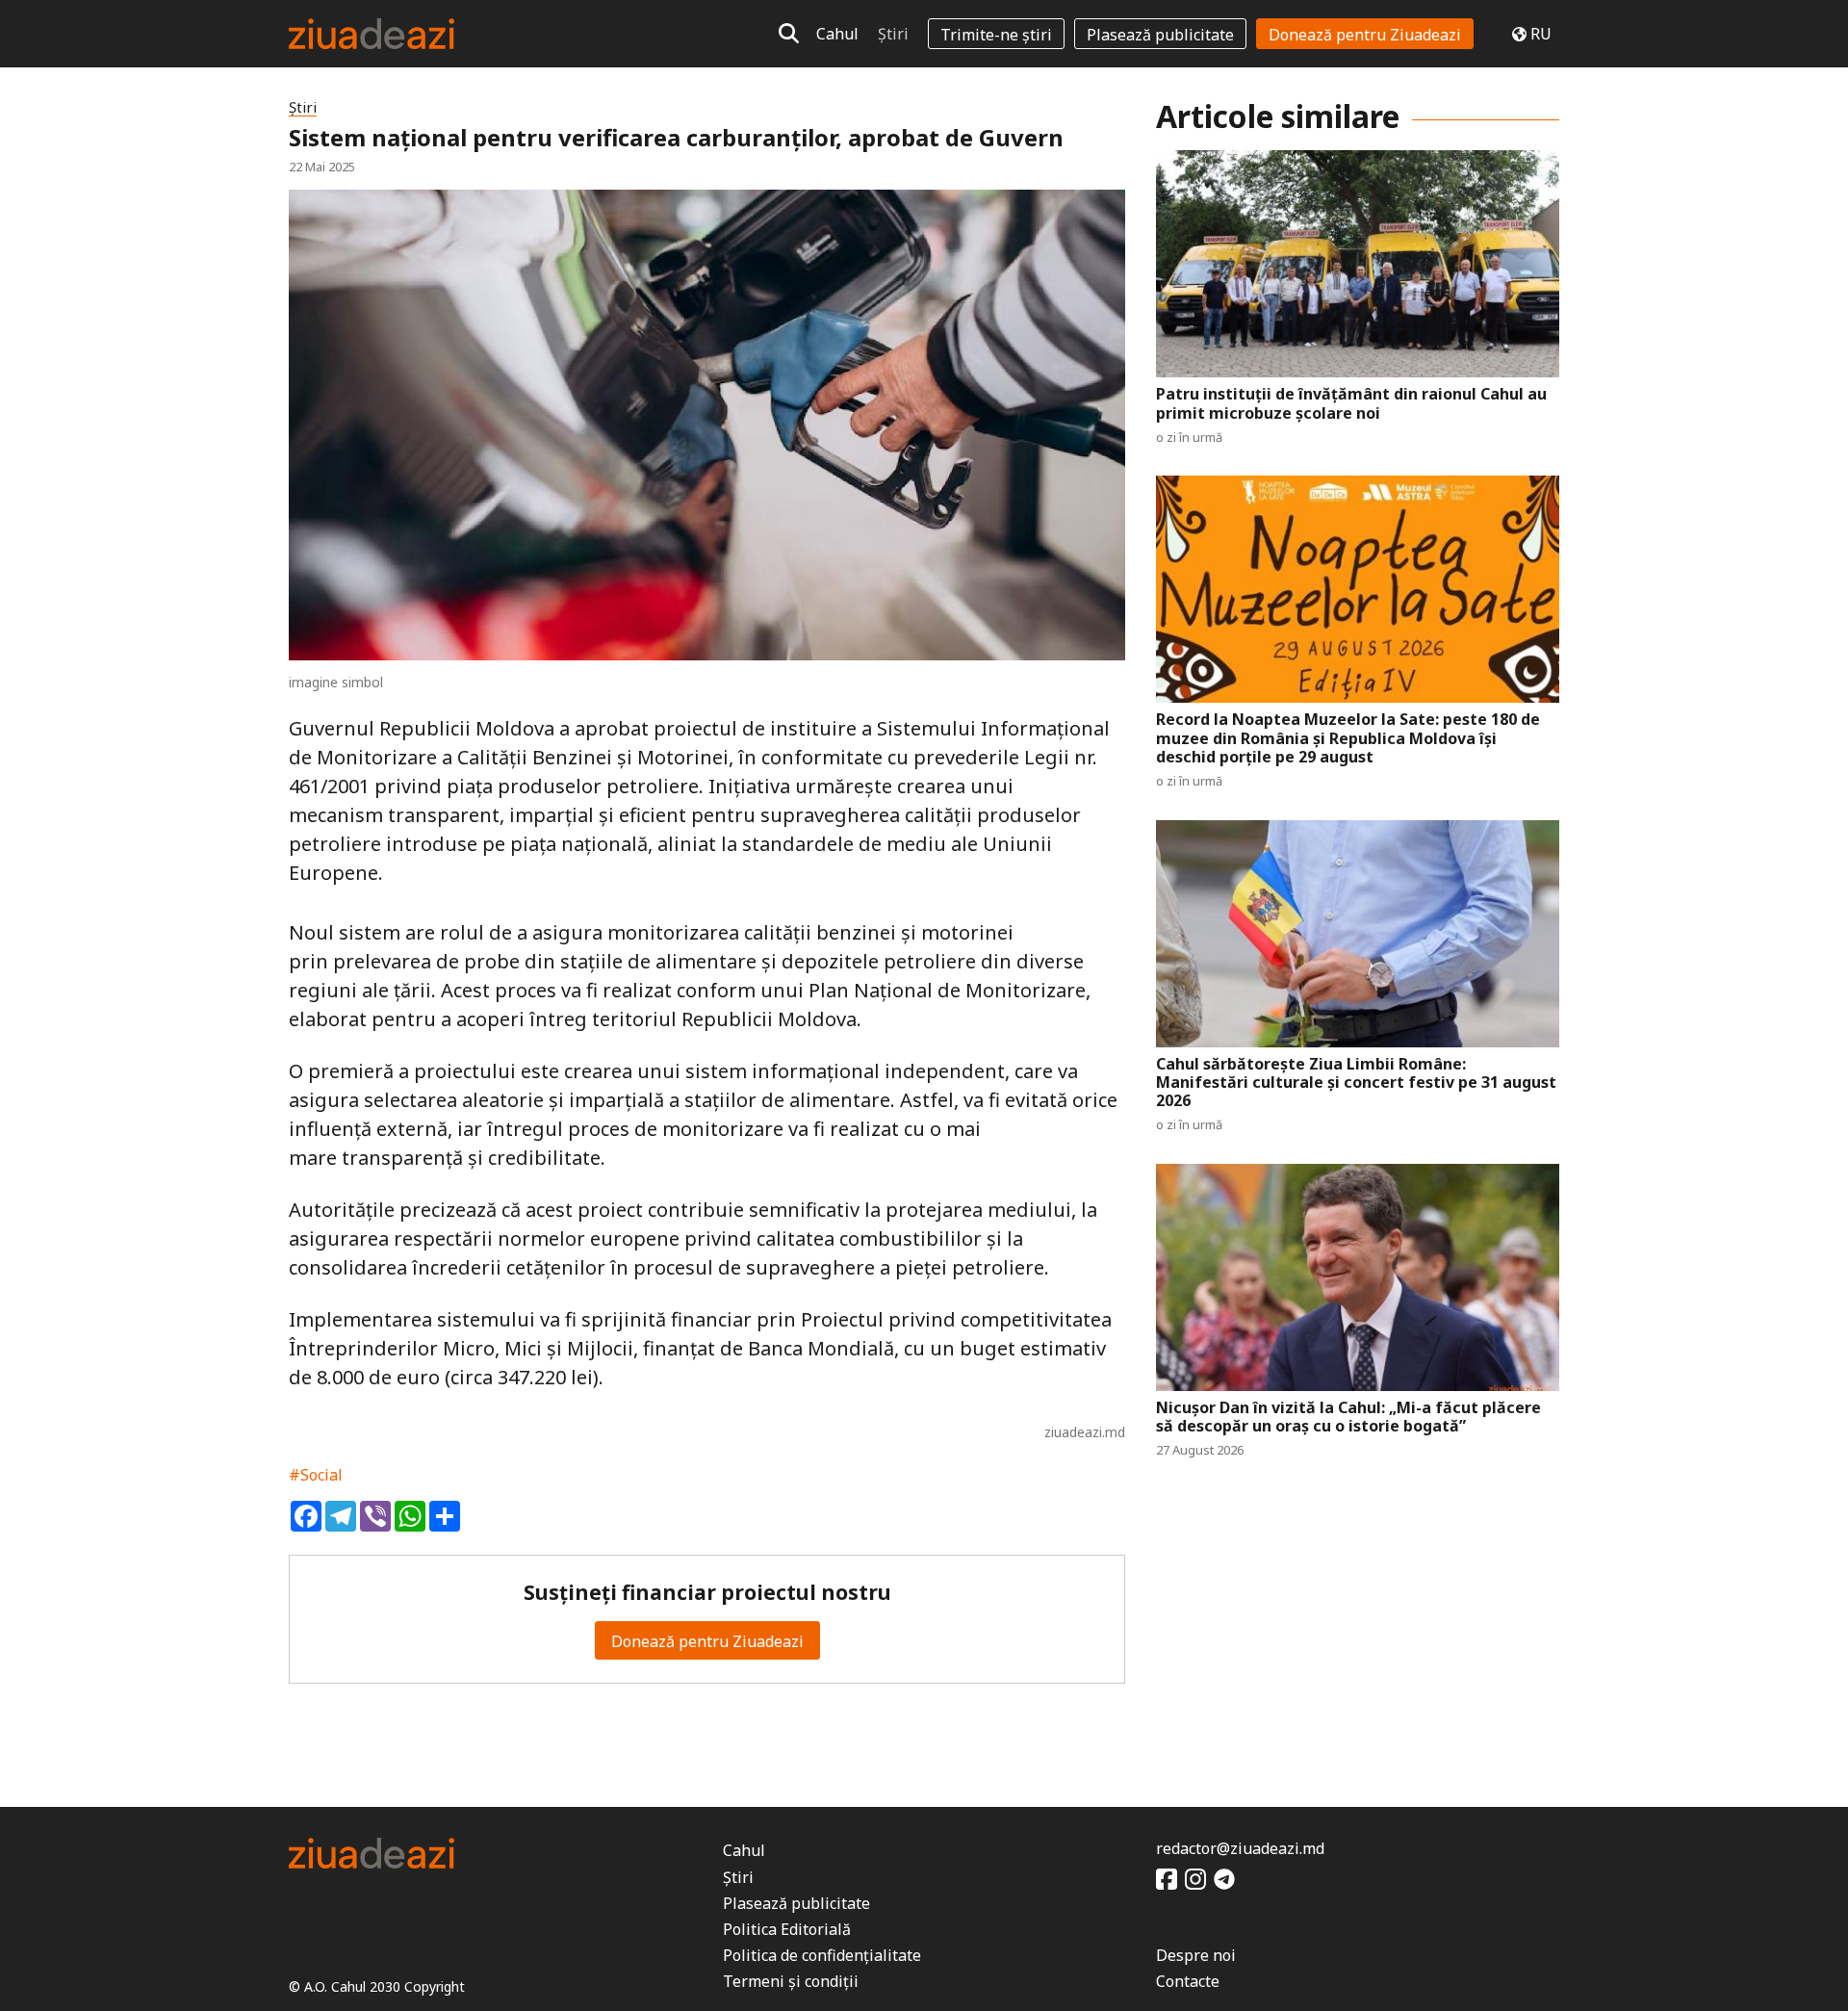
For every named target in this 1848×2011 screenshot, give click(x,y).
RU (1541, 34)
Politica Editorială (787, 1929)
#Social (316, 1475)
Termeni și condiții (791, 1981)
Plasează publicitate (1160, 35)
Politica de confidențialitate (822, 1955)
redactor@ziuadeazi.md (1240, 1848)
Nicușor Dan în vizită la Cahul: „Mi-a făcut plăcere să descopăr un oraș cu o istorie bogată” (1348, 1417)
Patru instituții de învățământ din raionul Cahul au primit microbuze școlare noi (1351, 403)
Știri (893, 34)
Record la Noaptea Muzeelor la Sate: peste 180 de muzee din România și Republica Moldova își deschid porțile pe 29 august (1348, 738)
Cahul (837, 34)
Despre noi (1196, 1955)
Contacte (1188, 1981)
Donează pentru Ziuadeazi (1365, 35)
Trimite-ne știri (996, 35)
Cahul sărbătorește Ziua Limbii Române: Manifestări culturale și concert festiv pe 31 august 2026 (1356, 1083)
